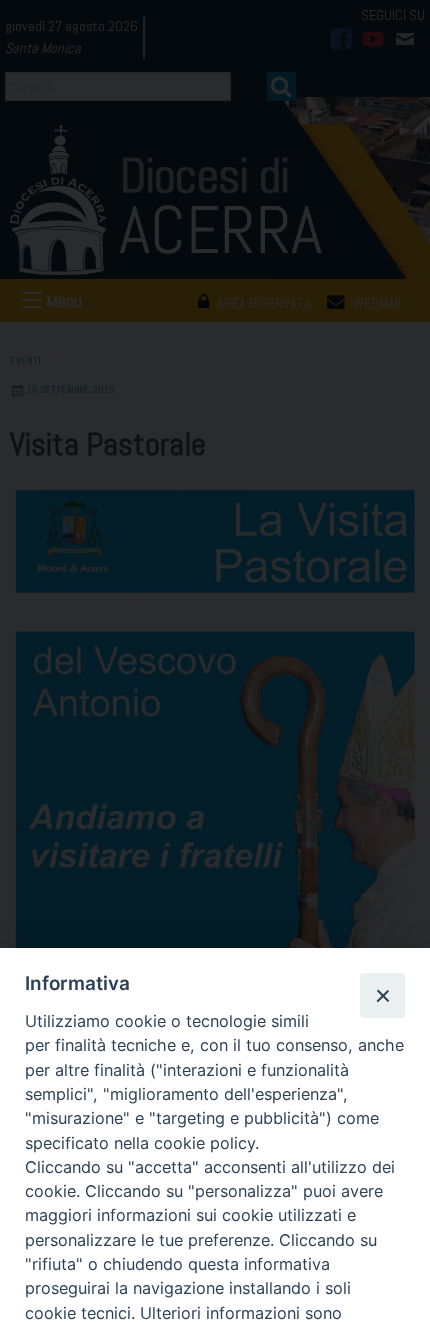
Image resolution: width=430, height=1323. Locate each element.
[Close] (382, 995)
